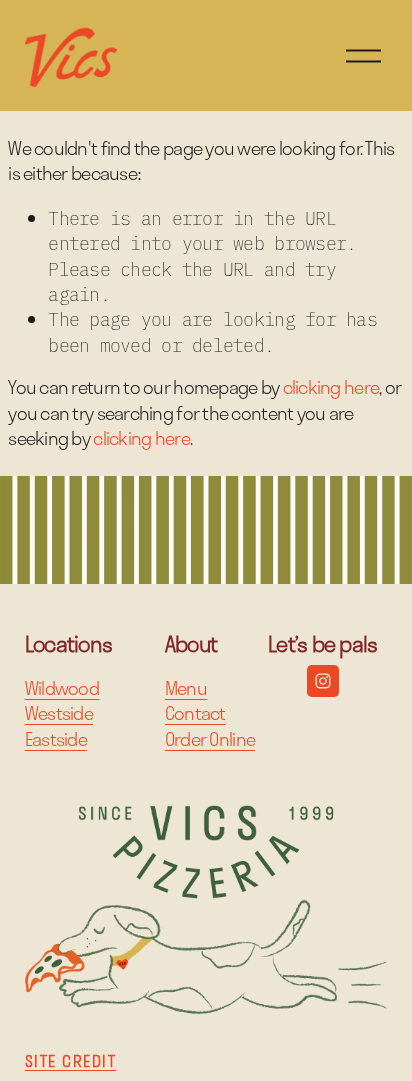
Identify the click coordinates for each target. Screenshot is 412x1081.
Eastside (56, 739)
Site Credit (71, 1061)
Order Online (210, 739)
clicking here (331, 387)
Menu (186, 688)
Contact (195, 713)
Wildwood (62, 688)
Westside (59, 713)
